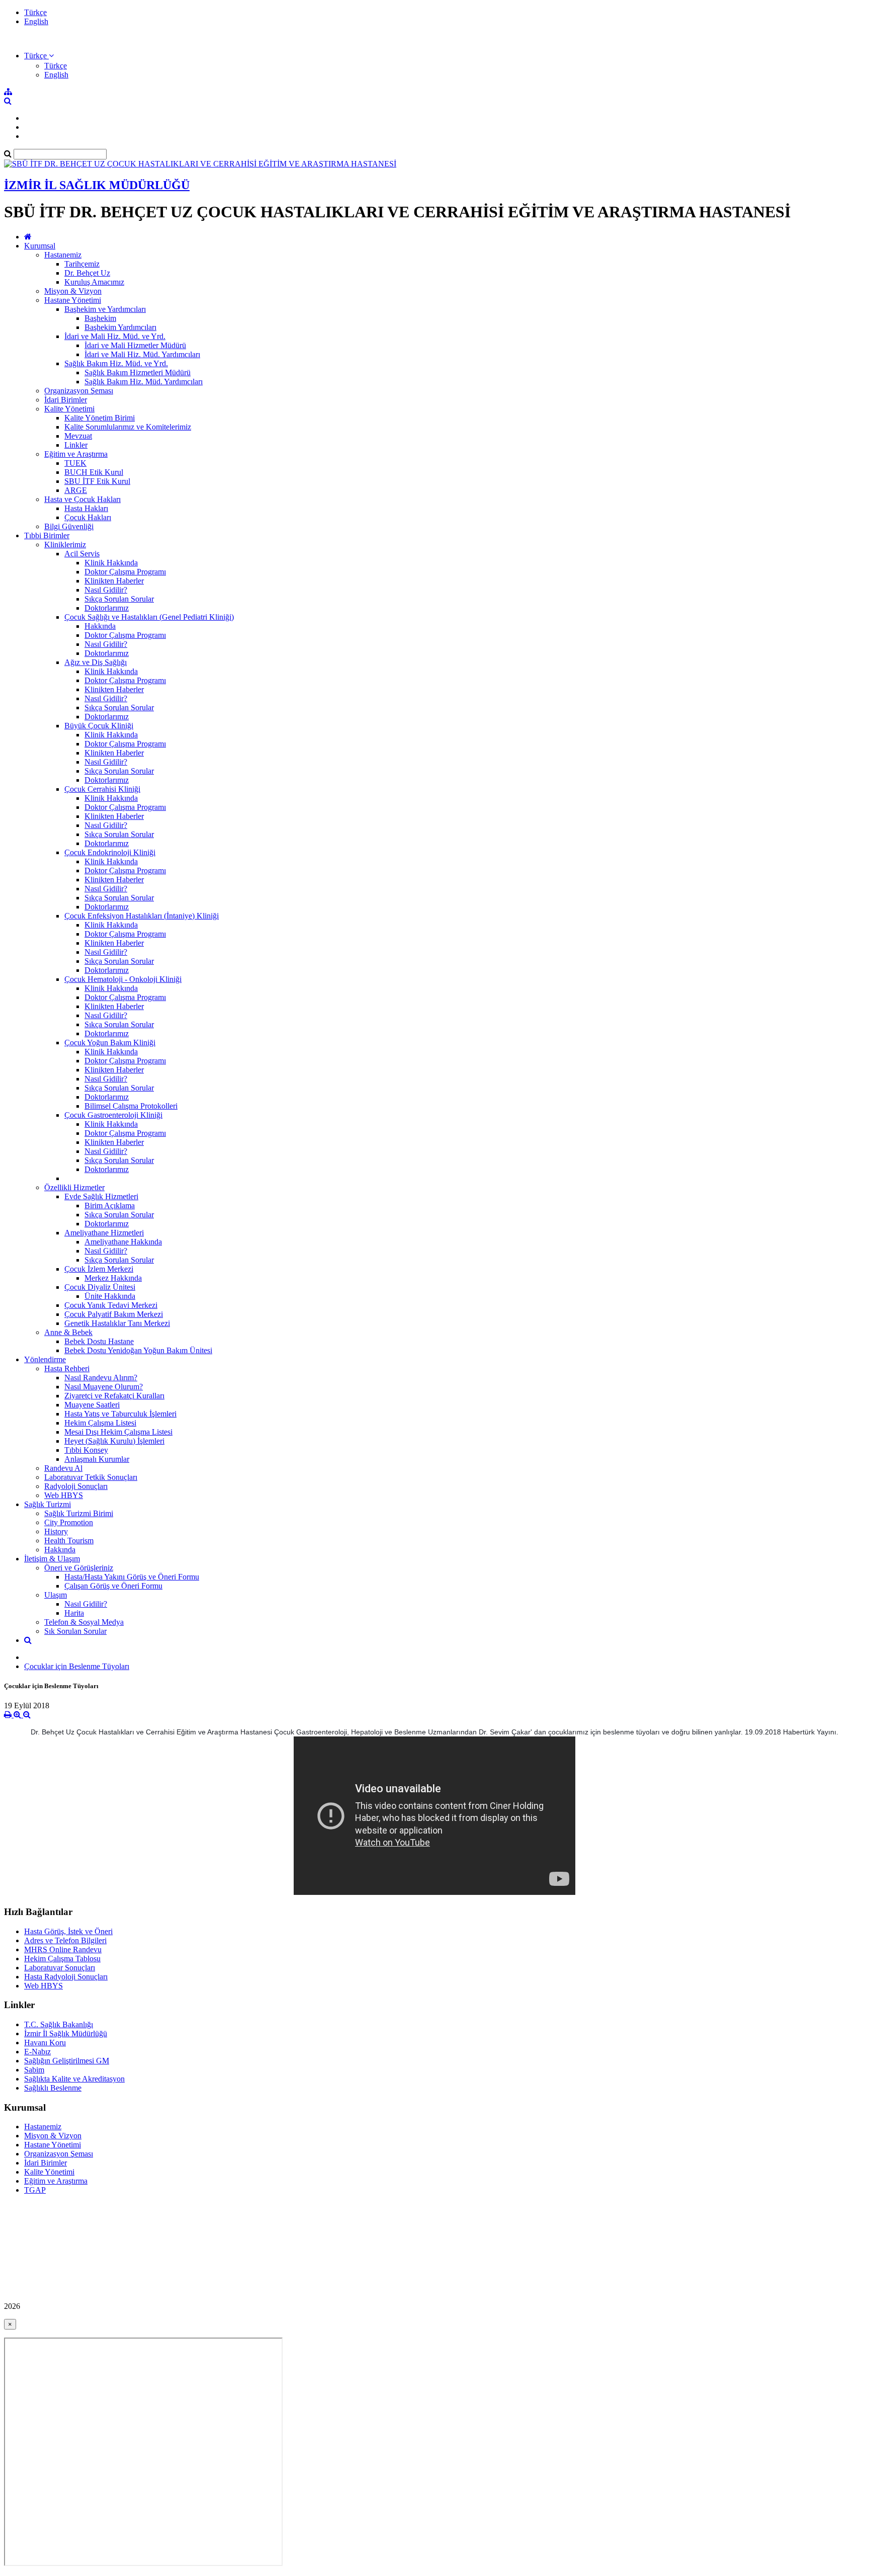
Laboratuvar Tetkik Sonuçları (91, 1477)
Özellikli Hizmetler (74, 1187)
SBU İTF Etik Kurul (97, 481)
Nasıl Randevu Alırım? (101, 1378)
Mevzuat (78, 436)
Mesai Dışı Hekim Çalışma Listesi (118, 1432)
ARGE (76, 490)
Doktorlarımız (107, 608)
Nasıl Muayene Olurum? (104, 1387)
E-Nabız (37, 2052)
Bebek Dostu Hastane (99, 1341)
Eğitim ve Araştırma (76, 454)
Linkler (76, 445)
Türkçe (35, 12)
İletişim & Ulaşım (52, 1559)
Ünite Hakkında (110, 1296)
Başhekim (100, 318)
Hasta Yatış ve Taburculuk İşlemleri (120, 1414)
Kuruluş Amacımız (94, 282)
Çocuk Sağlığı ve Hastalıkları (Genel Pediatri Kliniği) (149, 617)
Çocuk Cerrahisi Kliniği (102, 789)
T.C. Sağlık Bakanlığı (59, 2024)
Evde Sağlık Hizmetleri (101, 1196)
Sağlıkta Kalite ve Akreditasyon (74, 2079)
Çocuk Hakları (88, 517)
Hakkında (100, 626)
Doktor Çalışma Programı (125, 572)
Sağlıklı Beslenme (53, 2088)
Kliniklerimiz (65, 545)
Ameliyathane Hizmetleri (104, 1233)
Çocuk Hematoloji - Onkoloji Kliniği (123, 979)
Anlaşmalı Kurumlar (97, 1459)
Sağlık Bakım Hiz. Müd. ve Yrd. (116, 363)
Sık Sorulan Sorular (75, 1631)
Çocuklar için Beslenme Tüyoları (77, 1666)
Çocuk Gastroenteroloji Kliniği (113, 1115)
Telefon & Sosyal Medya (84, 1622)
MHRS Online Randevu (63, 1949)
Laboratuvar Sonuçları (60, 1968)
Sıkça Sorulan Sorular (119, 599)
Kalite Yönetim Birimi (100, 418)
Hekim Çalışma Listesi (100, 1423)
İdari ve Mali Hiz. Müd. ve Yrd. (115, 336)
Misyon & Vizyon (73, 291)
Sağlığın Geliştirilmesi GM (67, 2061)
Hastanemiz (63, 255)
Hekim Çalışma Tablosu (62, 1959)
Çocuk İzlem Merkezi (99, 1269)
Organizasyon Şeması (79, 391)
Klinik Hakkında (111, 563)
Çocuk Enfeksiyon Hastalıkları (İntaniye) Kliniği (142, 916)
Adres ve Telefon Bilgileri (65, 1940)
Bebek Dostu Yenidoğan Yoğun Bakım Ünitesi (138, 1350)
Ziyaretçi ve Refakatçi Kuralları (114, 1396)
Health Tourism (69, 1541)
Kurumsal (40, 246)
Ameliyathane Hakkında (123, 1242)
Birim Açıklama (110, 1206)
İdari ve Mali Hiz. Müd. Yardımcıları (142, 354)
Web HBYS (64, 1495)
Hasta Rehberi (67, 1368)
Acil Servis (82, 554)
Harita (74, 1613)
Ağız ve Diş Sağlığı (96, 662)
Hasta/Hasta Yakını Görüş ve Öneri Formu (132, 1577)
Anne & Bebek (68, 1332)
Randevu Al (63, 1468)
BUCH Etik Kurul (94, 472)
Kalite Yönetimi (69, 409)
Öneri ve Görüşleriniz (79, 1568)
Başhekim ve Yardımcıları (105, 309)
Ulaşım (56, 1595)
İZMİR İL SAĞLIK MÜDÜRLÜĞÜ (97, 185)
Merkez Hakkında (113, 1278)
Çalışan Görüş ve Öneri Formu (113, 1586)
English (36, 21)
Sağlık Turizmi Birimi (79, 1513)
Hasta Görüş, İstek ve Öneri (68, 1931)
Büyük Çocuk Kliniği (99, 726)
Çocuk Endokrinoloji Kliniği (110, 852)
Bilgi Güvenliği (69, 526)
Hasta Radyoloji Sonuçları (66, 1977)
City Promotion (69, 1522)
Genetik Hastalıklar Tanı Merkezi (117, 1323)
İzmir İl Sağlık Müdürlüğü (66, 2033)
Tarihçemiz (82, 264)
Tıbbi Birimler (47, 535)
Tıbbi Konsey (86, 1450)
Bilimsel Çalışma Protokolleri (131, 1106)
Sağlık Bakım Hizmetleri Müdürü (138, 372)
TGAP (35, 2190)
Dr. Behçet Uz (87, 273)
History (56, 1531)
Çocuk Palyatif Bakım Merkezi (114, 1314)
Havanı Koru (45, 2043)
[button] (39, 56)
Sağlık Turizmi (48, 1504)
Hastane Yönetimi (73, 300)
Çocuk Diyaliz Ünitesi (100, 1287)
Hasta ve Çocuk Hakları (82, 499)
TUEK (75, 463)
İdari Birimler (66, 400)
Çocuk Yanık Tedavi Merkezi (111, 1305)
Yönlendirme (45, 1359)
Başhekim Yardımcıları (120, 327)
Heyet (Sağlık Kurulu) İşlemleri (114, 1441)
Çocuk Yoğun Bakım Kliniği (110, 1043)
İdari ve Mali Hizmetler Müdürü (135, 345)
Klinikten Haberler (114, 581)
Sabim (34, 2070)
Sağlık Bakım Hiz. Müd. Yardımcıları (144, 382)
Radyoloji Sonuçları (76, 1486)
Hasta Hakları (86, 508)
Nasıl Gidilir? (106, 590)
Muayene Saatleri (92, 1405)
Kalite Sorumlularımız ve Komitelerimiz (128, 427)
